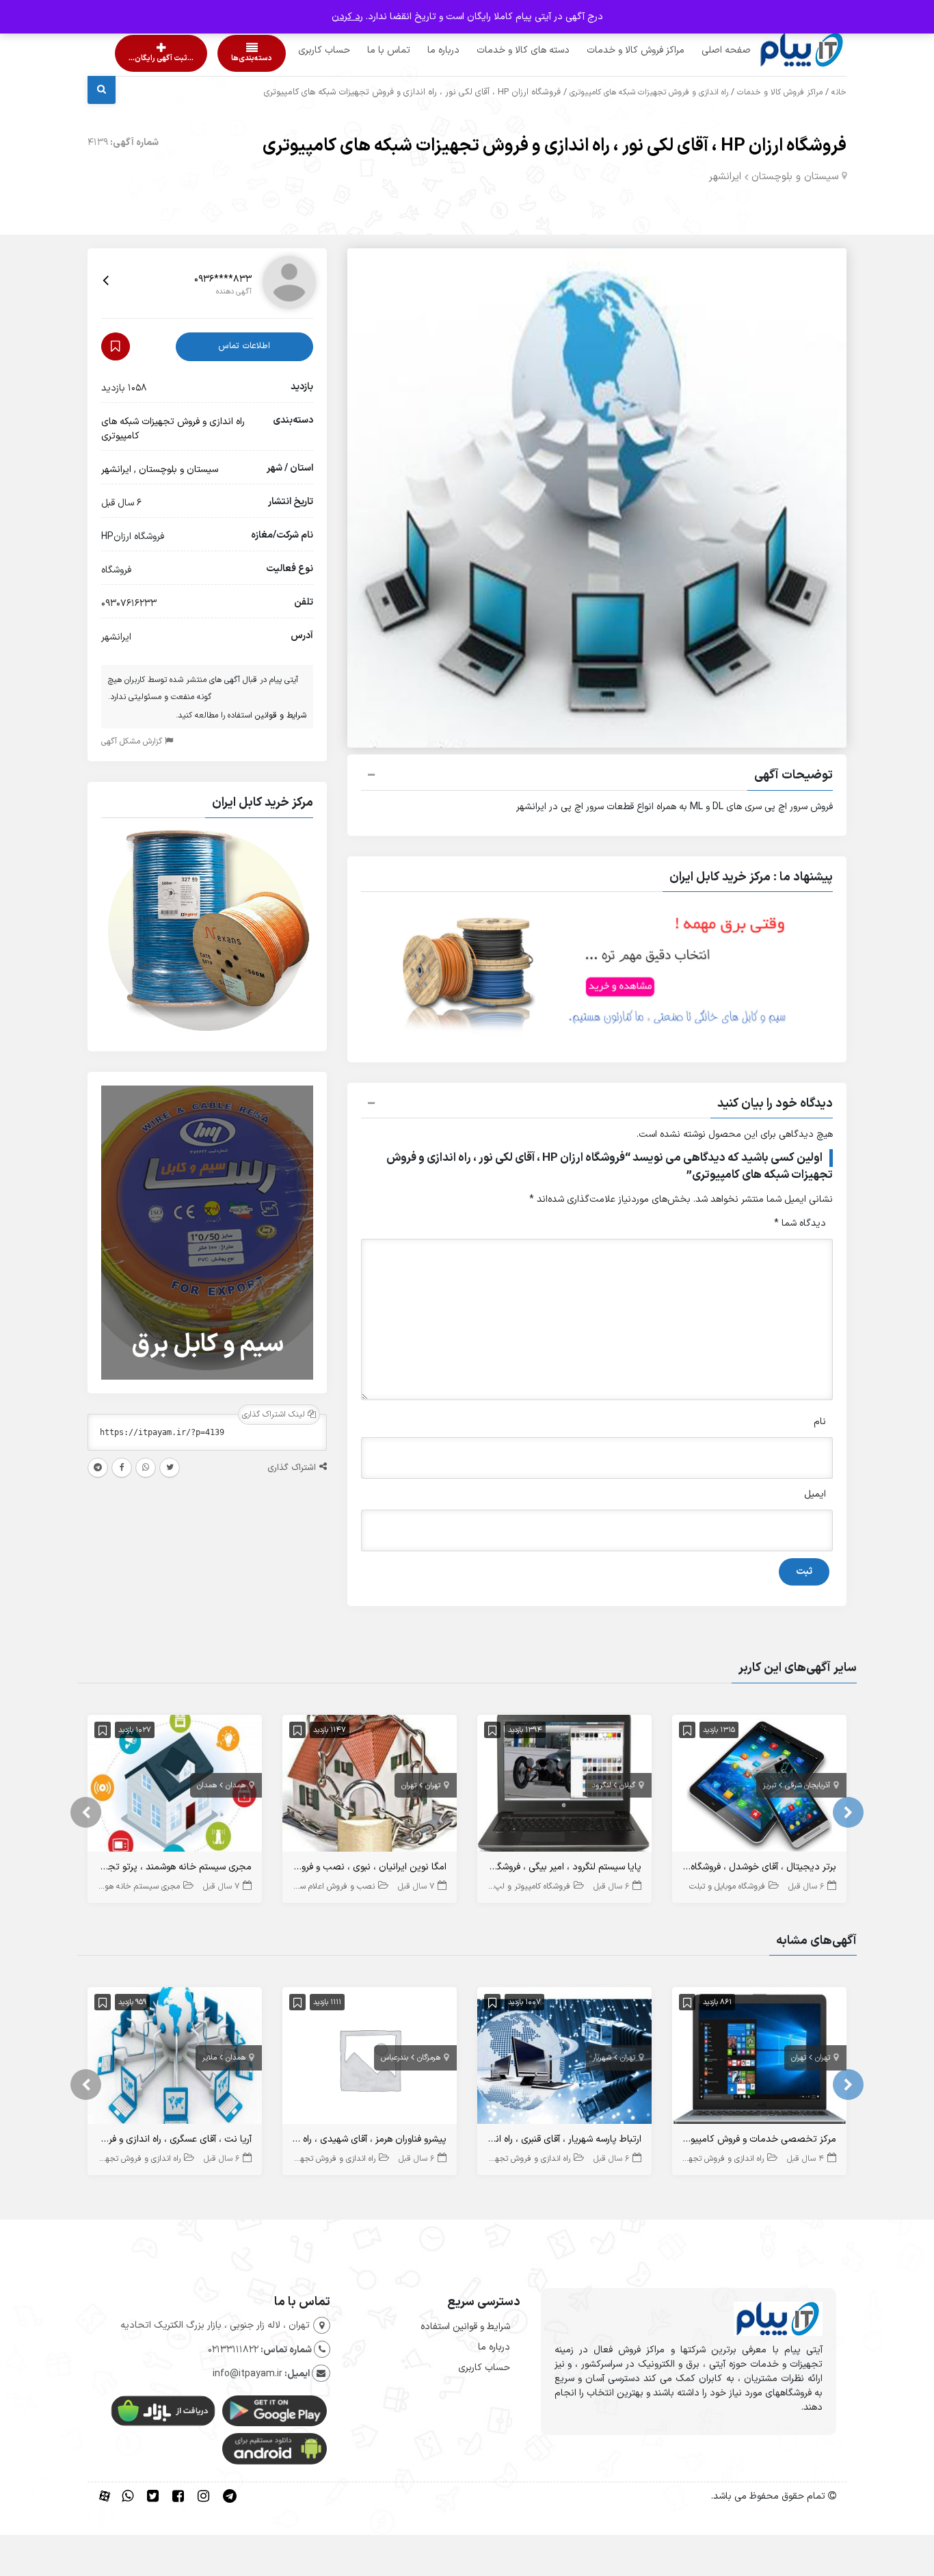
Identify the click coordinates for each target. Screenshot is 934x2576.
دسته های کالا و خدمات (497, 50)
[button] (597, 777)
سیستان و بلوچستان (795, 177)
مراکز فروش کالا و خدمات (610, 50)
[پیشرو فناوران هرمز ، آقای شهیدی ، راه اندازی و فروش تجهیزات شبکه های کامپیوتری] (370, 2059)
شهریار (602, 2058)
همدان (236, 1786)
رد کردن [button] (347, 17)
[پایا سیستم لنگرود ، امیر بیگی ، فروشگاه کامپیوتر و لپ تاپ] (564, 1786)
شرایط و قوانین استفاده (465, 2327)
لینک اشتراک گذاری (275, 1415)
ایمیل (815, 1494)
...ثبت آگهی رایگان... (149, 58)
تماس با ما (363, 50)
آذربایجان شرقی (808, 1786)
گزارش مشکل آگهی (133, 741)
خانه (839, 92)
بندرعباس (395, 2058)
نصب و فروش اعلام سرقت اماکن (320, 1887)
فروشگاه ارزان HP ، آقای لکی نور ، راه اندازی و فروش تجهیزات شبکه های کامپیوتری (555, 146)
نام (820, 1422)
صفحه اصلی (700, 50)
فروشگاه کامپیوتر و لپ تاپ (525, 1887)
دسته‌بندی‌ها (213, 58)
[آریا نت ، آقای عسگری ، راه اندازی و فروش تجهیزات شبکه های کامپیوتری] (175, 2059)
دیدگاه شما (800, 1223)
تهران (433, 1786)
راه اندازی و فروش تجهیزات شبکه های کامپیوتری (649, 92)
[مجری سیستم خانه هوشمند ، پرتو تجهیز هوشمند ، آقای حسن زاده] (175, 1786)
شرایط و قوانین (281, 715)
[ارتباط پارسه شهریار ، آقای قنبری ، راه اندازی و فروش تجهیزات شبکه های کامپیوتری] (564, 2059)
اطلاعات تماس (244, 346)
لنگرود (601, 1786)
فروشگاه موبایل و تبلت (727, 1887)
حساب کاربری (298, 50)
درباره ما (417, 50)
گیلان (627, 1786)
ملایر (210, 2058)
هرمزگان (429, 2058)
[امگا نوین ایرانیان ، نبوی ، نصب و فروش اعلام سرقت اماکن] (370, 1786)
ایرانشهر (725, 177)
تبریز (770, 1786)
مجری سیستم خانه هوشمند (133, 1887)
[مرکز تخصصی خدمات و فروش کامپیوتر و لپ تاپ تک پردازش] (759, 2059)
